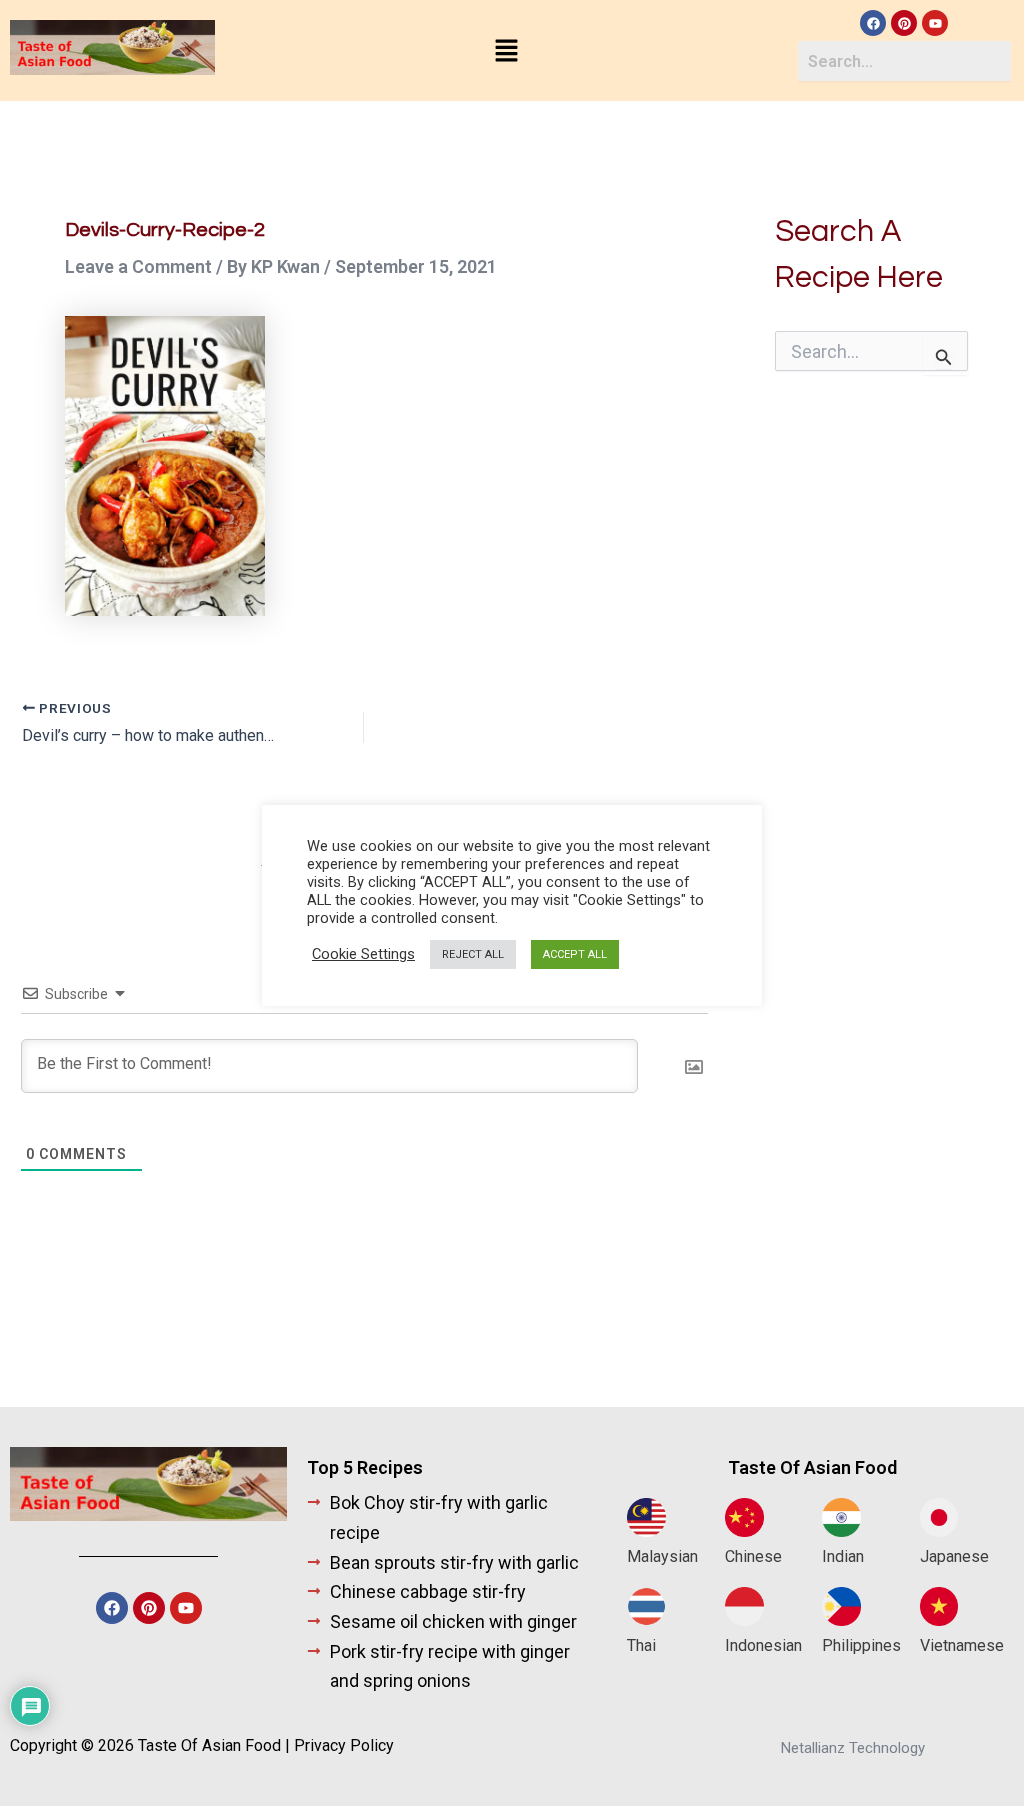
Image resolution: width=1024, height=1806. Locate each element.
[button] (506, 52)
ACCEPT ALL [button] (575, 954)
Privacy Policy (344, 1745)
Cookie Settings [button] (363, 954)
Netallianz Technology (853, 1748)
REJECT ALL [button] (473, 954)
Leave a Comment (138, 266)
